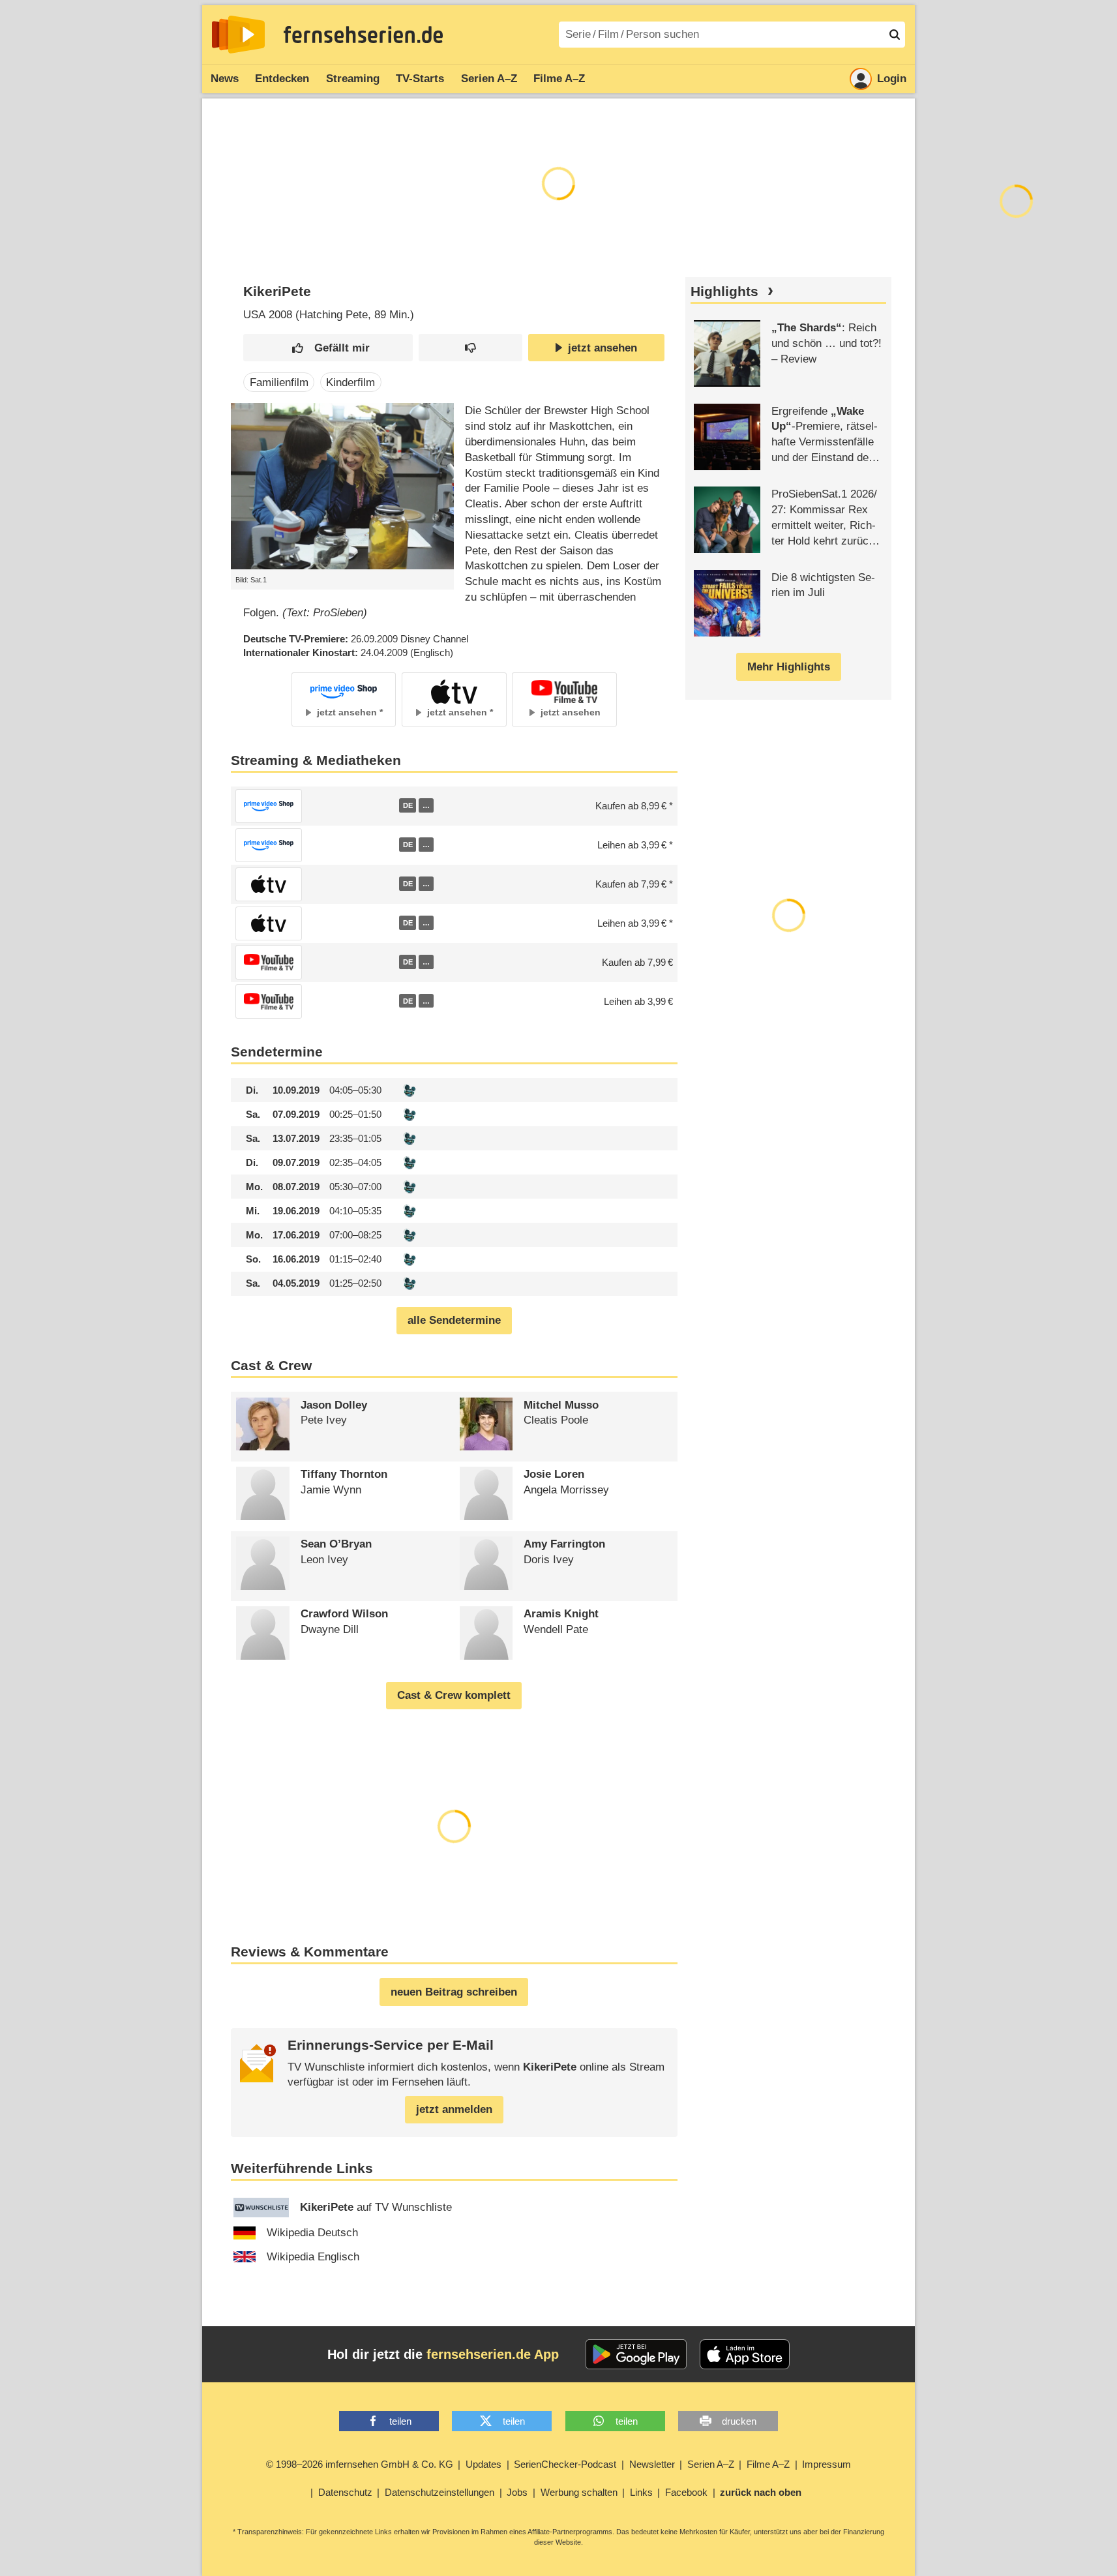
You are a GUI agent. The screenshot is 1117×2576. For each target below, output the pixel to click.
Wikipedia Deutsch (312, 2233)
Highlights (724, 292)
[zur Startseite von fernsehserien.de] (238, 35)
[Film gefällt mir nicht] (470, 348)
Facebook (686, 2492)
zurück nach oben (761, 2492)
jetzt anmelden (454, 2109)
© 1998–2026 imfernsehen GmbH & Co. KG (360, 2464)
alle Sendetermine (454, 1320)
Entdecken (282, 79)
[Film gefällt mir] (328, 348)
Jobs (517, 2492)
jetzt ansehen (603, 348)
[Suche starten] (895, 35)
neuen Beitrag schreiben (454, 1992)
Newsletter (652, 2464)
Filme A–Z (559, 79)
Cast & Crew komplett (454, 1695)
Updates (484, 2464)
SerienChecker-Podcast (565, 2464)
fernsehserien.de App (493, 2354)
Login (892, 79)
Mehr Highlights (789, 667)
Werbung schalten (579, 2492)
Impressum (827, 2464)
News (225, 79)
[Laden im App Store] (745, 2354)
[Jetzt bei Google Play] (636, 2354)
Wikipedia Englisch (313, 2257)
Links (641, 2492)
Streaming (353, 79)
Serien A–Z (489, 79)
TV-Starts (420, 79)
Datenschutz (345, 2492)
